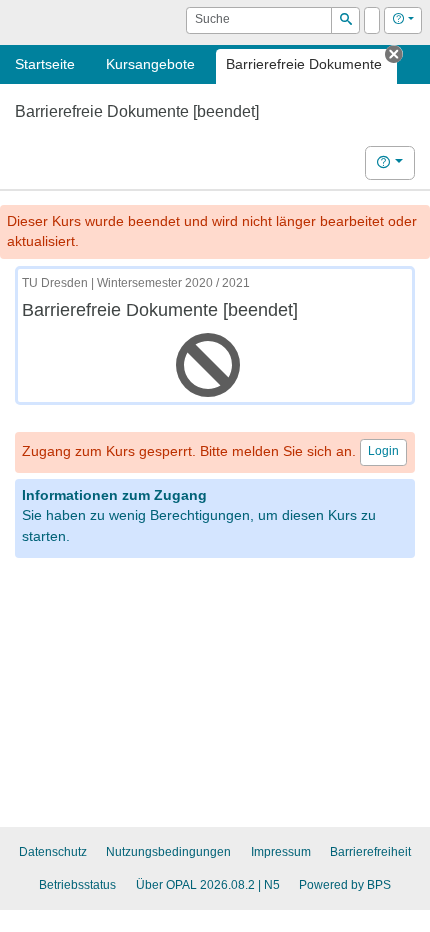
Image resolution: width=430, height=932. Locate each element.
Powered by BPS (345, 885)
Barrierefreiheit (370, 852)
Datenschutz (53, 852)
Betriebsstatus (77, 885)
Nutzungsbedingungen (168, 852)
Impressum (281, 852)
